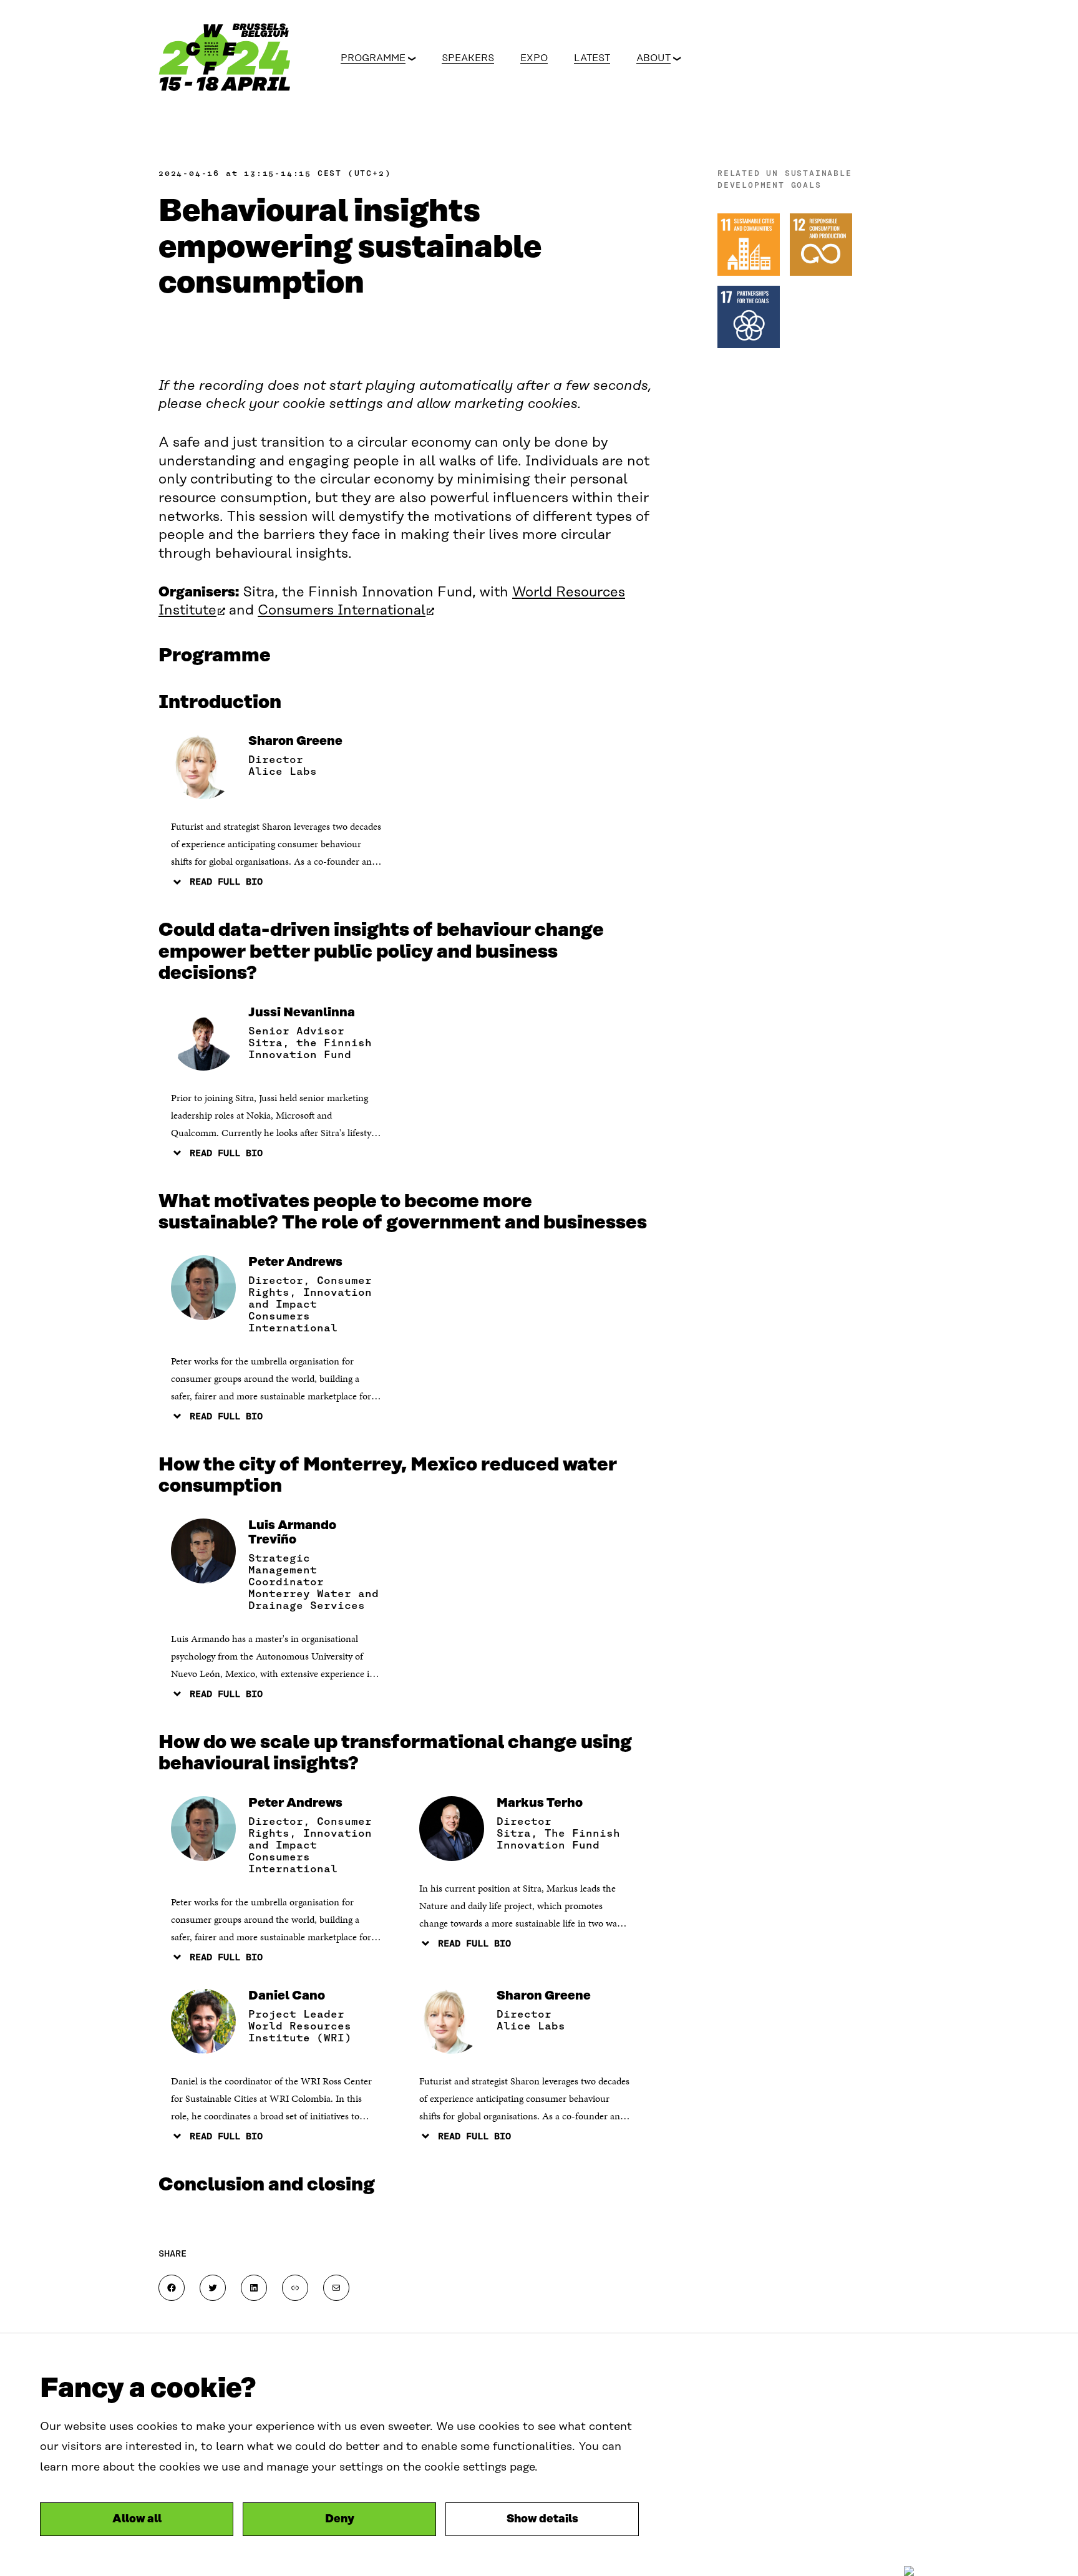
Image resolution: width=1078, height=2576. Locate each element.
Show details (542, 2519)
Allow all (137, 2519)
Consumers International (346, 610)
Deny (340, 2519)
